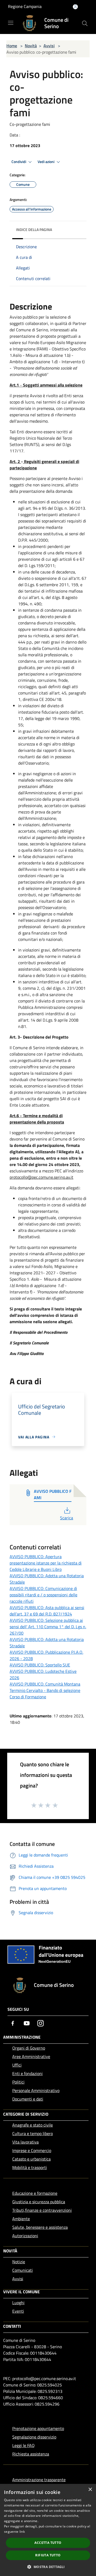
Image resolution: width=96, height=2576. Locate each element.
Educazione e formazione (35, 2193)
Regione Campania (25, 6)
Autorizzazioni (25, 2236)
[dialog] (48, 2530)
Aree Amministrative (31, 2056)
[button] (48, 2567)
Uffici (17, 2065)
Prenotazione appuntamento (38, 2428)
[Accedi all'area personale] (75, 7)
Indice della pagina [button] (34, 230)
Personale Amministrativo (36, 2090)
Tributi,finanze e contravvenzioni (42, 2210)
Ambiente (21, 2219)
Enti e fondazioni (27, 2073)
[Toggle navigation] (11, 23)
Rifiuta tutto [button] (48, 2555)
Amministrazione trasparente (39, 2480)
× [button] (90, 2490)
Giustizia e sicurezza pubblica (39, 2202)
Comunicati (23, 2270)
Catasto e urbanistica (31, 2159)
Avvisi (49, 46)
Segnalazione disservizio (34, 2437)
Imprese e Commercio (32, 2150)
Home (12, 46)
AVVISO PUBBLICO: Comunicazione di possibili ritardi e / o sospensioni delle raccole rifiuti (43, 1595)
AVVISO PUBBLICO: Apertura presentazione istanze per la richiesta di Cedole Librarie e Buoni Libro (46, 1563)
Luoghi (18, 2303)
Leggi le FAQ (23, 2445)
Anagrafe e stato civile (33, 2125)
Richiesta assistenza (31, 2454)
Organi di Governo (29, 2048)
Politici (18, 2082)
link (22, 2532)
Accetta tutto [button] (48, 2543)
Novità (31, 46)
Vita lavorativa (25, 2142)
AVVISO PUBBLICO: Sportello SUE (40, 1665)
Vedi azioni (46, 162)
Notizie (19, 2262)
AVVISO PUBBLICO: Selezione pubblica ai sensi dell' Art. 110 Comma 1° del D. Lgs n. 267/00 (48, 1627)
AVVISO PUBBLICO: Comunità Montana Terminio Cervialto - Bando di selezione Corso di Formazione (45, 1690)
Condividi (19, 162)
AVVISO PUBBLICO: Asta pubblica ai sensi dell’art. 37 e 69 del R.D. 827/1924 (47, 1611)
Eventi (18, 2311)
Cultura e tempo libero (33, 2133)
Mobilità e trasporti (30, 2167)
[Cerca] (85, 23)
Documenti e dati (28, 2099)
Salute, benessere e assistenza (40, 2227)
